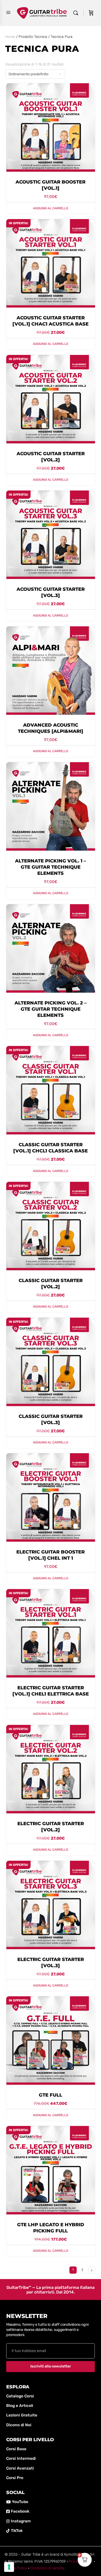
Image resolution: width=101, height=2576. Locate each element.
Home (10, 37)
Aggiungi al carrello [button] (51, 208)
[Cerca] (77, 13)
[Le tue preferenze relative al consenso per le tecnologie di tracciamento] (9, 2567)
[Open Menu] (8, 13)
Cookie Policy (16, 2568)
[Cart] (91, 13)
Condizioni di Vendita (47, 2568)
